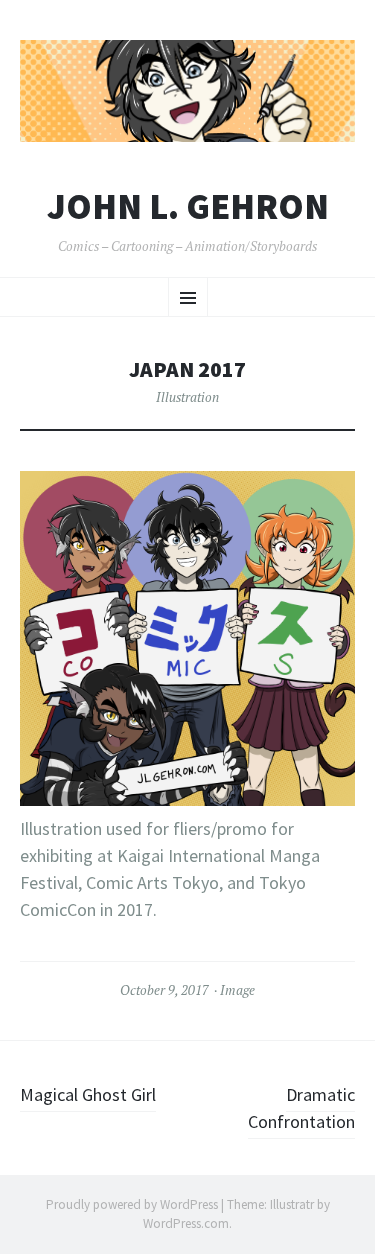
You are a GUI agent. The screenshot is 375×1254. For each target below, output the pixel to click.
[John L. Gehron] (187, 91)
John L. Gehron (188, 207)
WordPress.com (186, 1223)
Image (237, 990)
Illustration (187, 397)
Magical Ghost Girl (88, 1094)
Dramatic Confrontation (301, 1108)
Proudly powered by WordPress (132, 1204)
